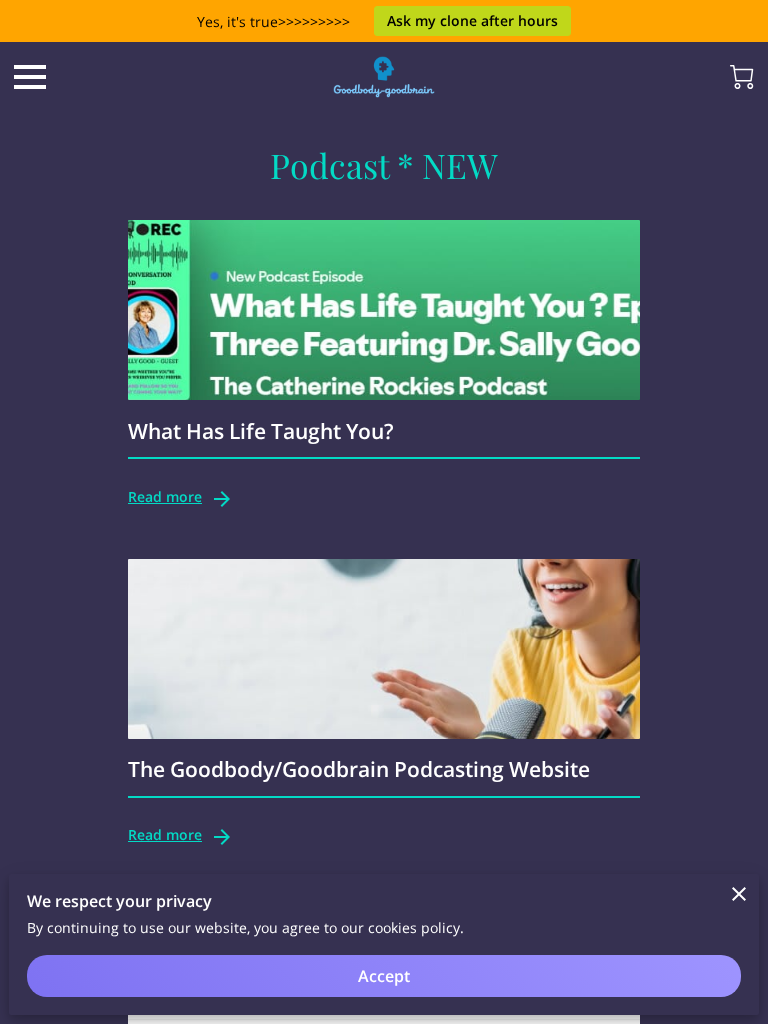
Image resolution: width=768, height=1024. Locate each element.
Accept (384, 976)
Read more (165, 496)
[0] (742, 77)
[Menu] (30, 77)
